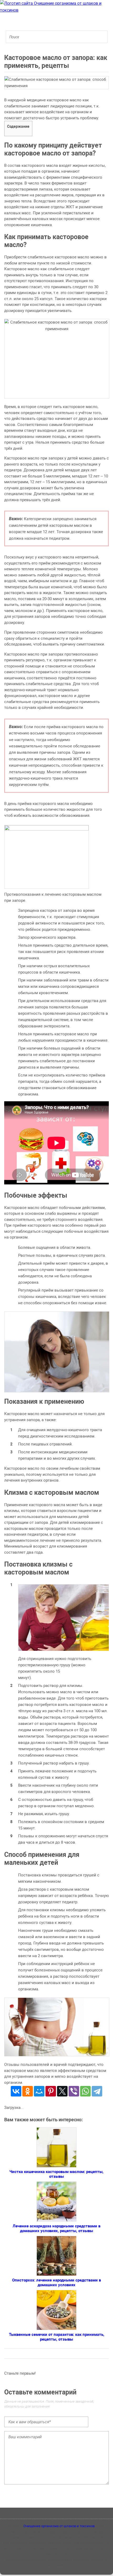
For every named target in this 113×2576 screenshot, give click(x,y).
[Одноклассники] (28, 2091)
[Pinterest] (51, 2091)
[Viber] (74, 2091)
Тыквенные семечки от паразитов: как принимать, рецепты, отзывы (57, 2337)
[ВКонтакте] (16, 2091)
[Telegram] (97, 2091)
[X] (62, 2091)
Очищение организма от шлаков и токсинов (59, 2526)
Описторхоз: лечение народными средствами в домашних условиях (56, 2283)
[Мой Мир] (39, 2091)
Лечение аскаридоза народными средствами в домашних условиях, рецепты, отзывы (56, 2228)
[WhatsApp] (85, 2091)
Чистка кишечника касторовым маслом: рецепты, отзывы (56, 2174)
